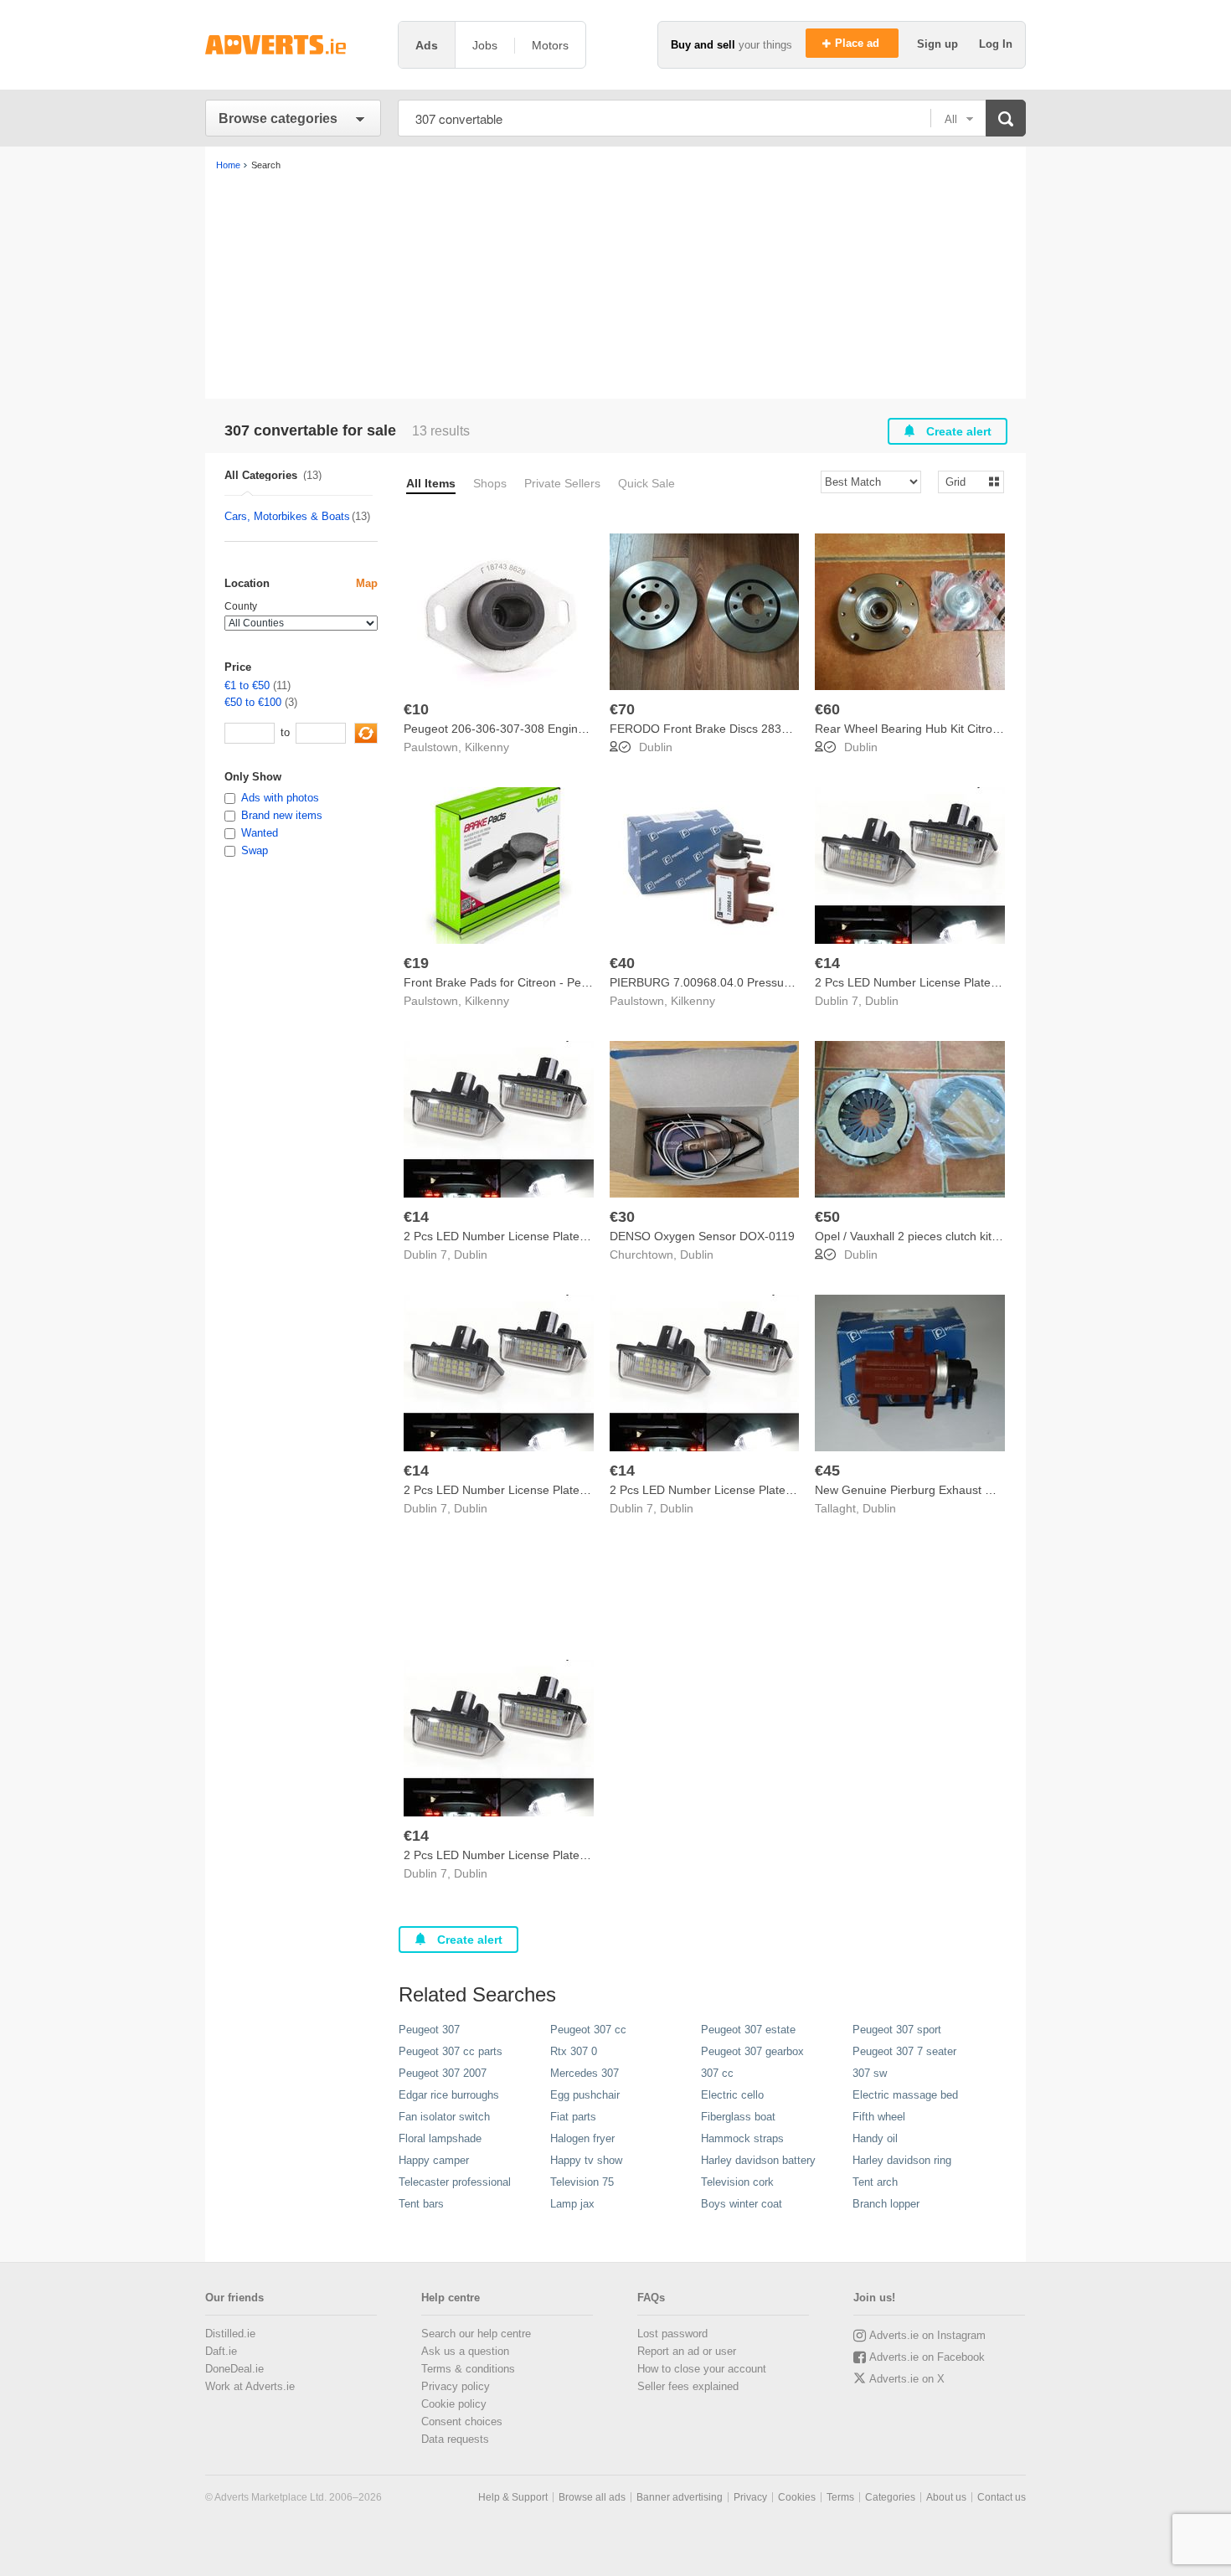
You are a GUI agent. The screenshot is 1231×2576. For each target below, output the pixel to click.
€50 (827, 1217)
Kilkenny (487, 747)
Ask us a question (465, 2351)
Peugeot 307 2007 (443, 2073)
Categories (890, 2497)
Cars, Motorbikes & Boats (287, 516)
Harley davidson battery (758, 2160)
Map (367, 583)
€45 (827, 1471)
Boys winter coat (742, 2204)
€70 (622, 709)
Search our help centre (476, 2334)
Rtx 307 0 (574, 2051)
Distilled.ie (230, 2334)
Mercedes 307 (585, 2073)
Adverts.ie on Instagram (927, 2335)
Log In (996, 44)
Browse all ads (592, 2497)
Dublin (656, 747)
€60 (827, 709)
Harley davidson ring (902, 2160)
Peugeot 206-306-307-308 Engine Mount (512, 729)
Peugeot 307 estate (748, 2030)
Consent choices (462, 2421)
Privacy (750, 2497)
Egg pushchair (585, 2095)
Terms (840, 2497)
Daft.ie (221, 2351)
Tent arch (875, 2182)
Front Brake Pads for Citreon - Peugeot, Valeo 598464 (547, 982)
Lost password (672, 2334)
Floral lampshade (440, 2138)
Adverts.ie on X (907, 2379)
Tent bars (421, 2204)
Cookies (797, 2497)
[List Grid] (964, 481)
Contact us (1002, 2497)
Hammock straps (742, 2138)
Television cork (737, 2182)
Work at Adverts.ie (250, 2386)
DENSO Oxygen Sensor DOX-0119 (702, 1236)
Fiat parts (573, 2117)
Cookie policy (454, 2404)
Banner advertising (680, 2497)
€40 (622, 963)
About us (946, 2497)
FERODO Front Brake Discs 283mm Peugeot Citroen (750, 729)
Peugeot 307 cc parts (451, 2051)
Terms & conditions (468, 2369)
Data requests (455, 2439)
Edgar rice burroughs (449, 2095)
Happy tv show (586, 2160)
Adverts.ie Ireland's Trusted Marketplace (293, 45)
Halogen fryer (582, 2138)
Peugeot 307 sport (897, 2030)
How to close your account (702, 2369)
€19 (416, 963)
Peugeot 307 (429, 2030)
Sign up (939, 44)
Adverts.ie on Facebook (927, 2357)
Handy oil (875, 2138)
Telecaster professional (455, 2182)
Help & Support (513, 2497)
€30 (622, 1217)
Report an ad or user (687, 2351)
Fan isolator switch (444, 2117)
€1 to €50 (247, 685)
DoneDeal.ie (234, 2369)
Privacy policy (456, 2386)
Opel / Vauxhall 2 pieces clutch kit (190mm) (929, 1236)
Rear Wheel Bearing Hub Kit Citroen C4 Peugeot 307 (955, 729)
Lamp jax (572, 2204)
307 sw (870, 2073)
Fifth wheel (879, 2117)
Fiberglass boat (738, 2117)
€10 (416, 709)
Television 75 (582, 2182)
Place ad (859, 43)
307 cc (717, 2073)
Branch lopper (886, 2204)
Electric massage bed (905, 2095)
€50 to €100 (253, 702)
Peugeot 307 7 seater (904, 2051)
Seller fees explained (688, 2386)
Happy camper (434, 2160)
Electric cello (732, 2095)
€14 (827, 963)
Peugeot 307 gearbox (752, 2051)
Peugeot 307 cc (588, 2030)
